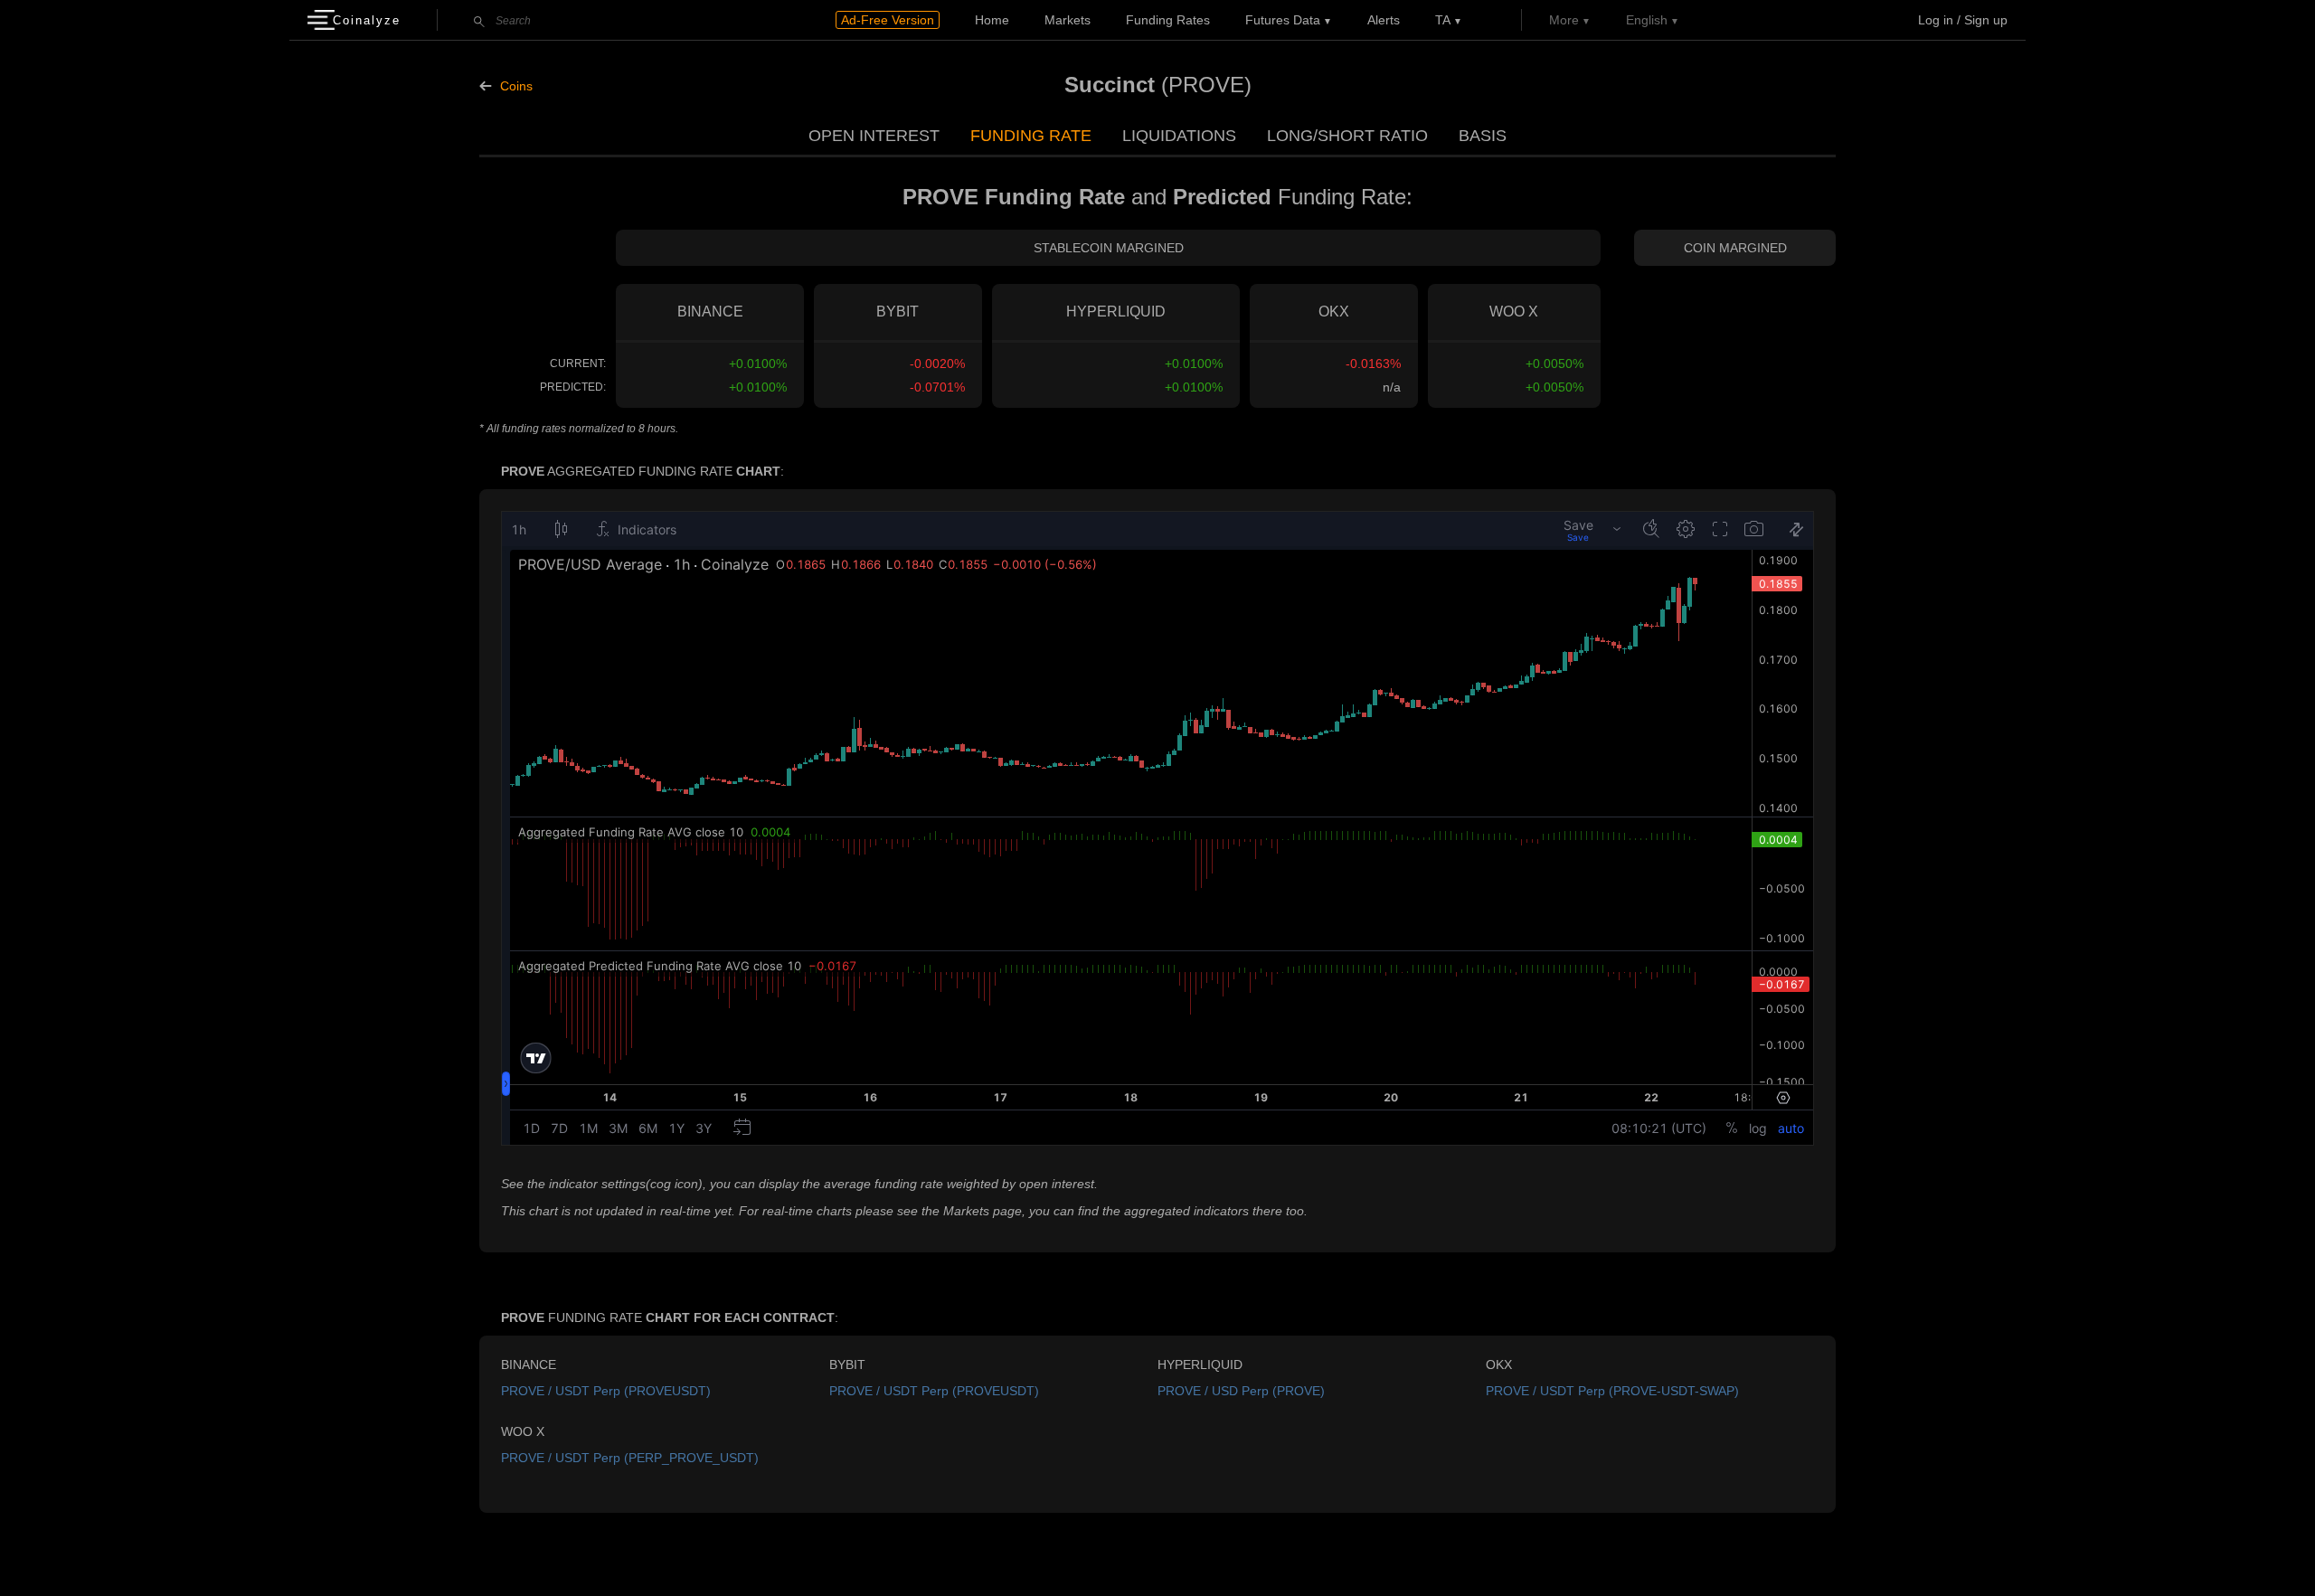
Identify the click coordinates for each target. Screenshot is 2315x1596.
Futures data (1283, 20)
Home (992, 20)
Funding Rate (1031, 136)
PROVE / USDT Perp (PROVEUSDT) (606, 1391)
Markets (1068, 20)
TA (1443, 20)
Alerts (1384, 20)
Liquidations (1179, 136)
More (1564, 20)
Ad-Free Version (888, 20)
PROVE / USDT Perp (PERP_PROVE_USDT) (630, 1458)
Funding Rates (1168, 20)
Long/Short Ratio (1347, 136)
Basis (1483, 136)
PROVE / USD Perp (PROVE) (1241, 1391)
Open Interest (874, 136)
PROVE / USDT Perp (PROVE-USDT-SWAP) (1612, 1391)
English (1647, 20)
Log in (1936, 20)
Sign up (1986, 20)
